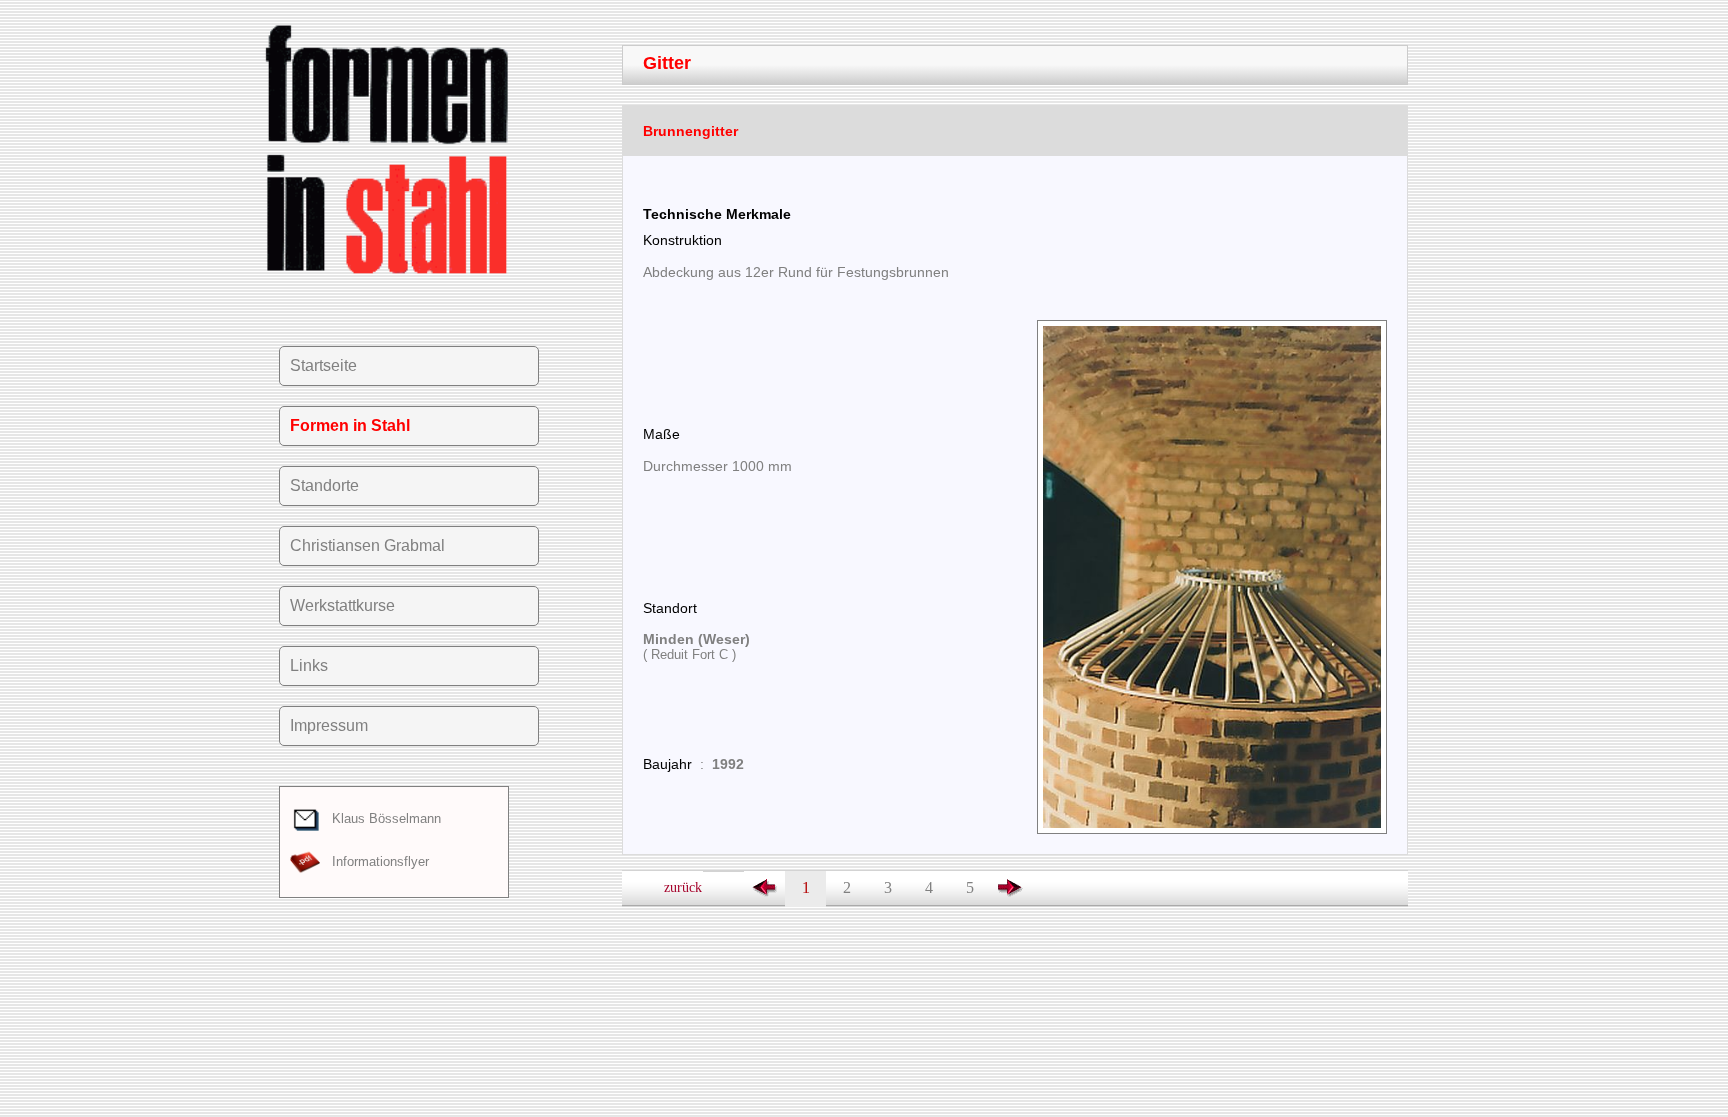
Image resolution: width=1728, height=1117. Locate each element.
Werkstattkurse (342, 605)
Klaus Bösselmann (380, 818)
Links (309, 665)
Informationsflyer (374, 861)
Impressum (329, 725)
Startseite (323, 365)
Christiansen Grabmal (367, 545)
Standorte (324, 485)
